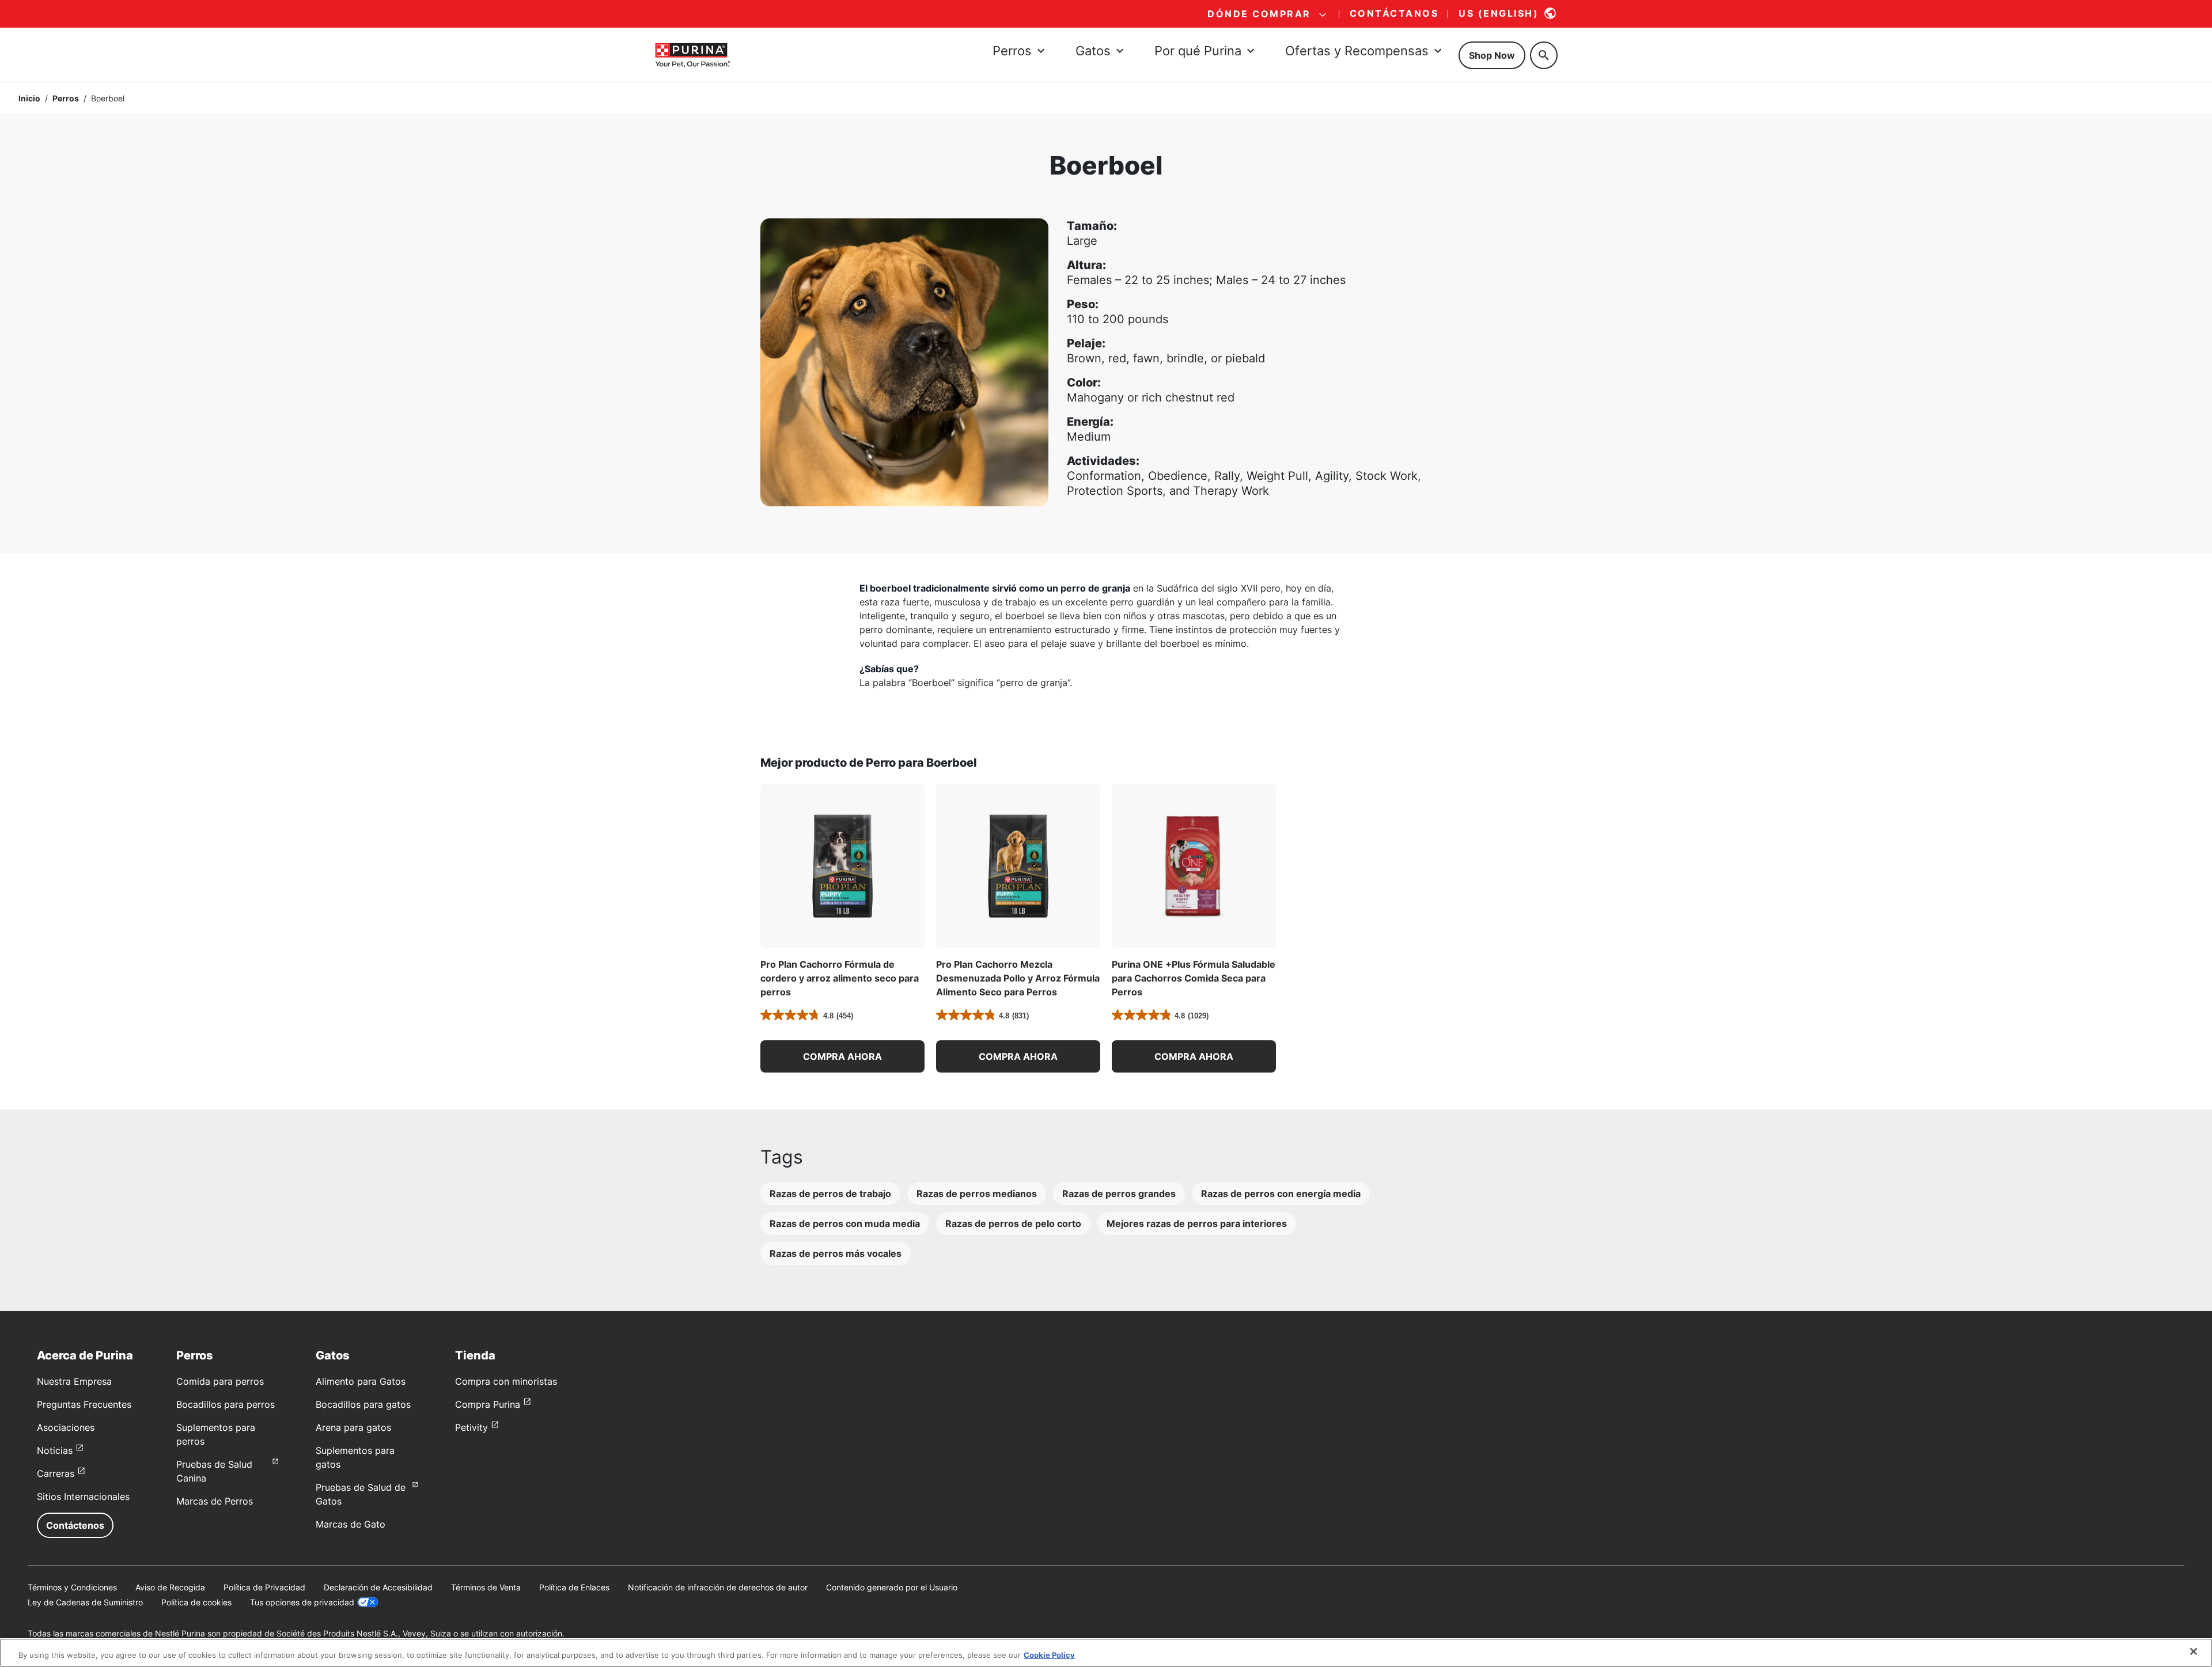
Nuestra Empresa (74, 1381)
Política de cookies (196, 1602)
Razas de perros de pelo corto (1013, 1223)
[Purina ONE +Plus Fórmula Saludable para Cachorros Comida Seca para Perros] (1194, 866)
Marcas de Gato (351, 1524)
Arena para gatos (353, 1427)
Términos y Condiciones (72, 1587)
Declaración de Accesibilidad (378, 1587)
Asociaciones (66, 1427)
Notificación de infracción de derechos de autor (718, 1587)
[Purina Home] (692, 55)
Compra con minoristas (506, 1381)
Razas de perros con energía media (1281, 1194)
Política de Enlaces (574, 1587)
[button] (842, 1056)
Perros (66, 98)
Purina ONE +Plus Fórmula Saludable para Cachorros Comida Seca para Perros (1194, 978)
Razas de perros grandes (1119, 1194)
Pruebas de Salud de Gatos (361, 1494)
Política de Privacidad (264, 1587)
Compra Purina (488, 1404)
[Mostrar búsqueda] (1544, 55)
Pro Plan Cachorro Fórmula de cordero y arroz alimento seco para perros (840, 978)
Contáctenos (75, 1525)
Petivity (471, 1427)
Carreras (56, 1473)
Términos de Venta (486, 1587)
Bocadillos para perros (226, 1404)
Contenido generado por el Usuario (892, 1587)
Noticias (55, 1450)
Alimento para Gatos (361, 1381)
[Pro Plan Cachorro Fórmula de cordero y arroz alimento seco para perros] (842, 866)
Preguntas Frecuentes (84, 1404)
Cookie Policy (1049, 1655)
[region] (1106, 1653)
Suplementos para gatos (355, 1457)
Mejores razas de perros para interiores (1197, 1223)
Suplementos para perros (216, 1434)
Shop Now (1492, 55)
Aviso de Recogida (170, 1587)
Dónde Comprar (1259, 14)
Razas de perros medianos (977, 1194)
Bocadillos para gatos (363, 1404)
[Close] (2194, 1651)
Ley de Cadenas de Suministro (85, 1602)
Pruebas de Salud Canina (214, 1471)
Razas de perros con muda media (845, 1223)
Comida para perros (220, 1381)
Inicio (29, 98)
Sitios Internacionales (83, 1496)
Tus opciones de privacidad (302, 1602)
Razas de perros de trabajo (830, 1194)
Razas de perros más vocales (836, 1253)
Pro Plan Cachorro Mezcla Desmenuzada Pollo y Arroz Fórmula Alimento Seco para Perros (1018, 978)
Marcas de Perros (215, 1501)
